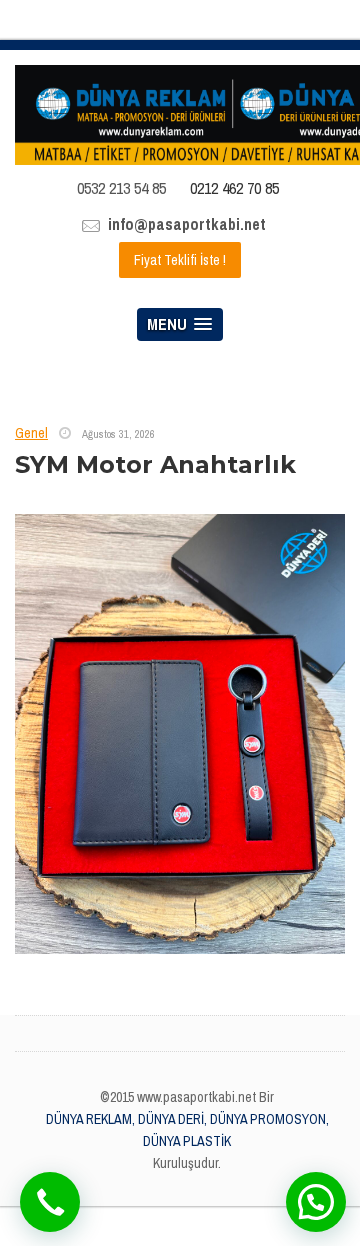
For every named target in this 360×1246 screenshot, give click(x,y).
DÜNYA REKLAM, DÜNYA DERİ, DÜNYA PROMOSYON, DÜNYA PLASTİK (187, 1130)
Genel (31, 433)
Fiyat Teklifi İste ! (180, 260)
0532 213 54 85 (121, 188)
